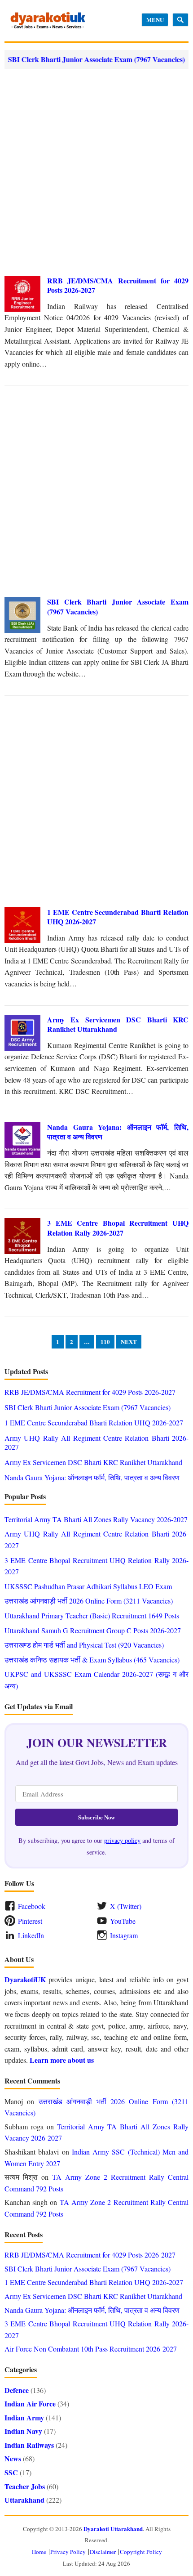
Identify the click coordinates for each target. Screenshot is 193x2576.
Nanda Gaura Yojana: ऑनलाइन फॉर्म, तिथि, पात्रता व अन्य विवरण (118, 1132)
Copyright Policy (141, 2552)
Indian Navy (23, 2431)
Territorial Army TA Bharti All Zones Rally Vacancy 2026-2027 (96, 1519)
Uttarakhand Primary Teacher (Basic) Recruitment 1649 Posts (92, 1615)
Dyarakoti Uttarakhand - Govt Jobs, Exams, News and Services (48, 21)
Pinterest (30, 1921)
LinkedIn (31, 1935)
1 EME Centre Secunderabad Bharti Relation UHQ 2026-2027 (118, 917)
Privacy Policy (68, 2552)
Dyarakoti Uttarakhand (113, 2529)
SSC (11, 2472)
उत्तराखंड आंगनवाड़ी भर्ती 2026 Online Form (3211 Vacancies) (89, 1601)
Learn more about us (62, 2060)
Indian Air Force (30, 2404)
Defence (17, 2390)
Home (39, 2552)
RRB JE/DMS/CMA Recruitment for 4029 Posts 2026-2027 (118, 285)
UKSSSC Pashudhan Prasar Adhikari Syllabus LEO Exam (88, 1586)
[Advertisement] (96, 172)
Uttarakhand (24, 2500)
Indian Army (24, 2417)
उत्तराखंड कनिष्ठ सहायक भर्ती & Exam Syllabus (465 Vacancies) (92, 1660)
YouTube (123, 1921)
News (13, 2458)
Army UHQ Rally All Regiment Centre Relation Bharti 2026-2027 (96, 1442)
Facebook (32, 1906)
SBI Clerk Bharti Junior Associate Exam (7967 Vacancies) (118, 607)
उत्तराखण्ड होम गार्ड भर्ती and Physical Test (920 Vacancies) (84, 1645)
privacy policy (122, 1840)
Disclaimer (103, 2552)
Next (129, 1342)
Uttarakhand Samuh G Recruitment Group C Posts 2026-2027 (93, 1630)
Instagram (124, 1935)
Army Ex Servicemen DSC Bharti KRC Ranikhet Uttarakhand (118, 1024)
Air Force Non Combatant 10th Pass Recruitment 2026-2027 (91, 2349)
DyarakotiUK (25, 1979)
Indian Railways (29, 2445)
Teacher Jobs (25, 2486)
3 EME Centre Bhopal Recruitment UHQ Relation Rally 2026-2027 (118, 1228)
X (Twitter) (126, 1906)
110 (105, 1342)
